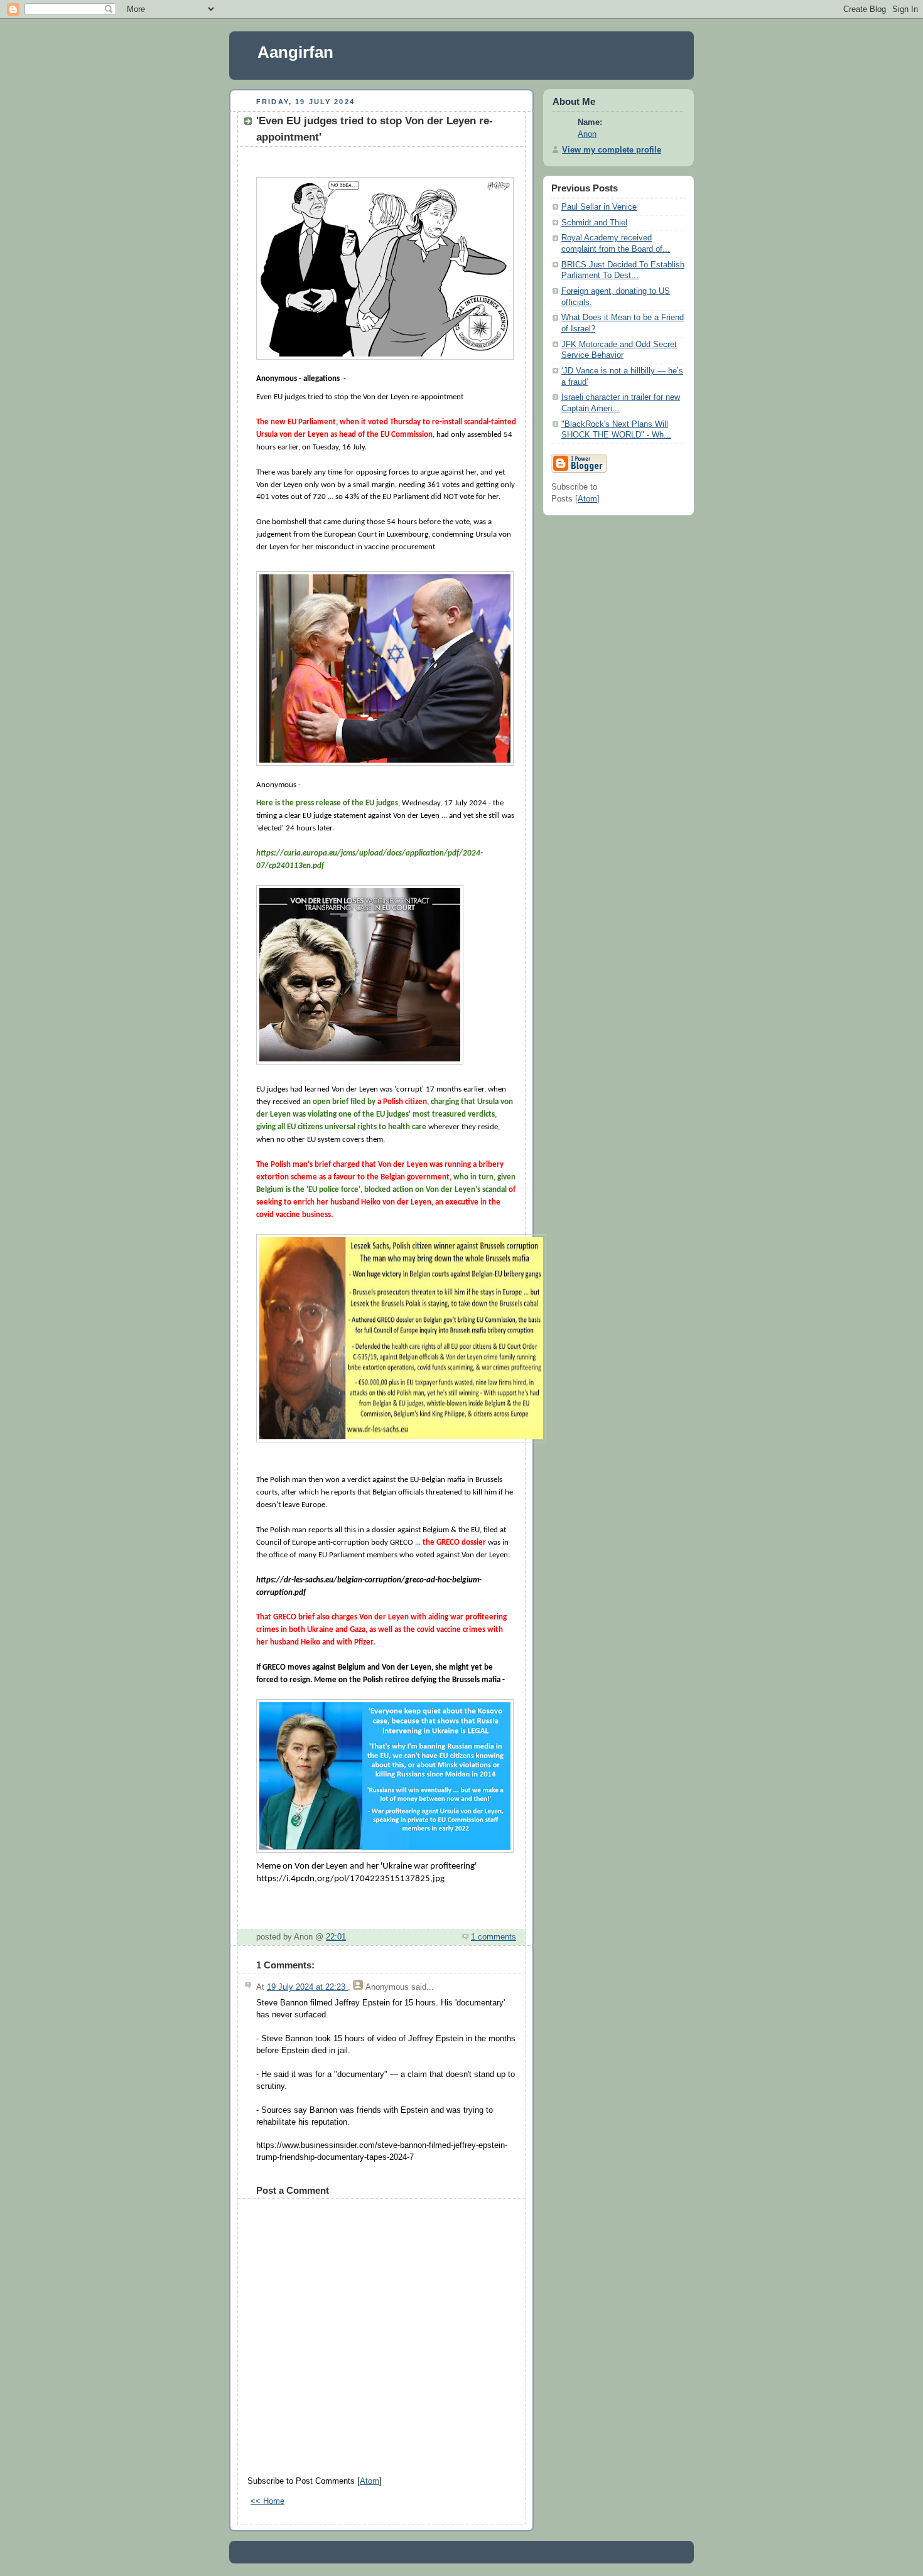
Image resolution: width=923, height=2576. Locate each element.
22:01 (336, 1937)
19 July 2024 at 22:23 (307, 1987)
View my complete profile (612, 150)
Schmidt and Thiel (594, 223)
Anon (587, 134)
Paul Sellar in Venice (599, 207)
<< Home (267, 2501)
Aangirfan (295, 52)
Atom (370, 2481)
